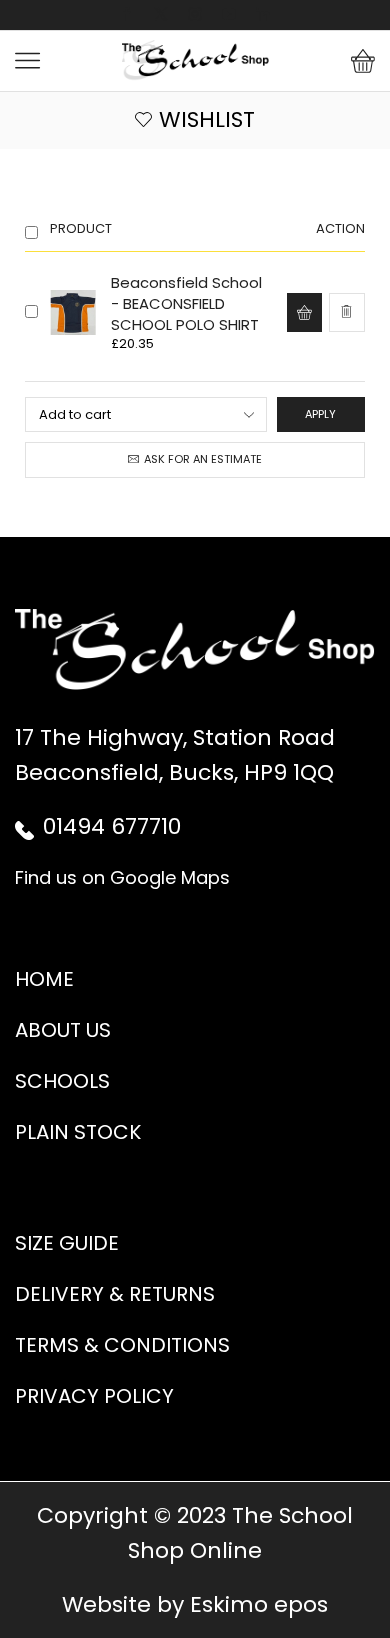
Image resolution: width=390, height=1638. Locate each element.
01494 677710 (112, 826)
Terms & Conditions (122, 1345)
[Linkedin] (263, 15)
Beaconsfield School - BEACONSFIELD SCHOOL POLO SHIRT (186, 303)
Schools (62, 1081)
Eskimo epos (259, 1604)
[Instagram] (195, 15)
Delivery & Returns (115, 1294)
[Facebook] (127, 15)
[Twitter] (161, 15)
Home (44, 979)
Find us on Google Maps (122, 877)
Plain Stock (78, 1132)
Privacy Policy (94, 1396)
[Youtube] (229, 15)
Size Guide (67, 1243)
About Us (63, 1030)
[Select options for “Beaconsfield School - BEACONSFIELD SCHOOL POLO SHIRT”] (304, 312)
